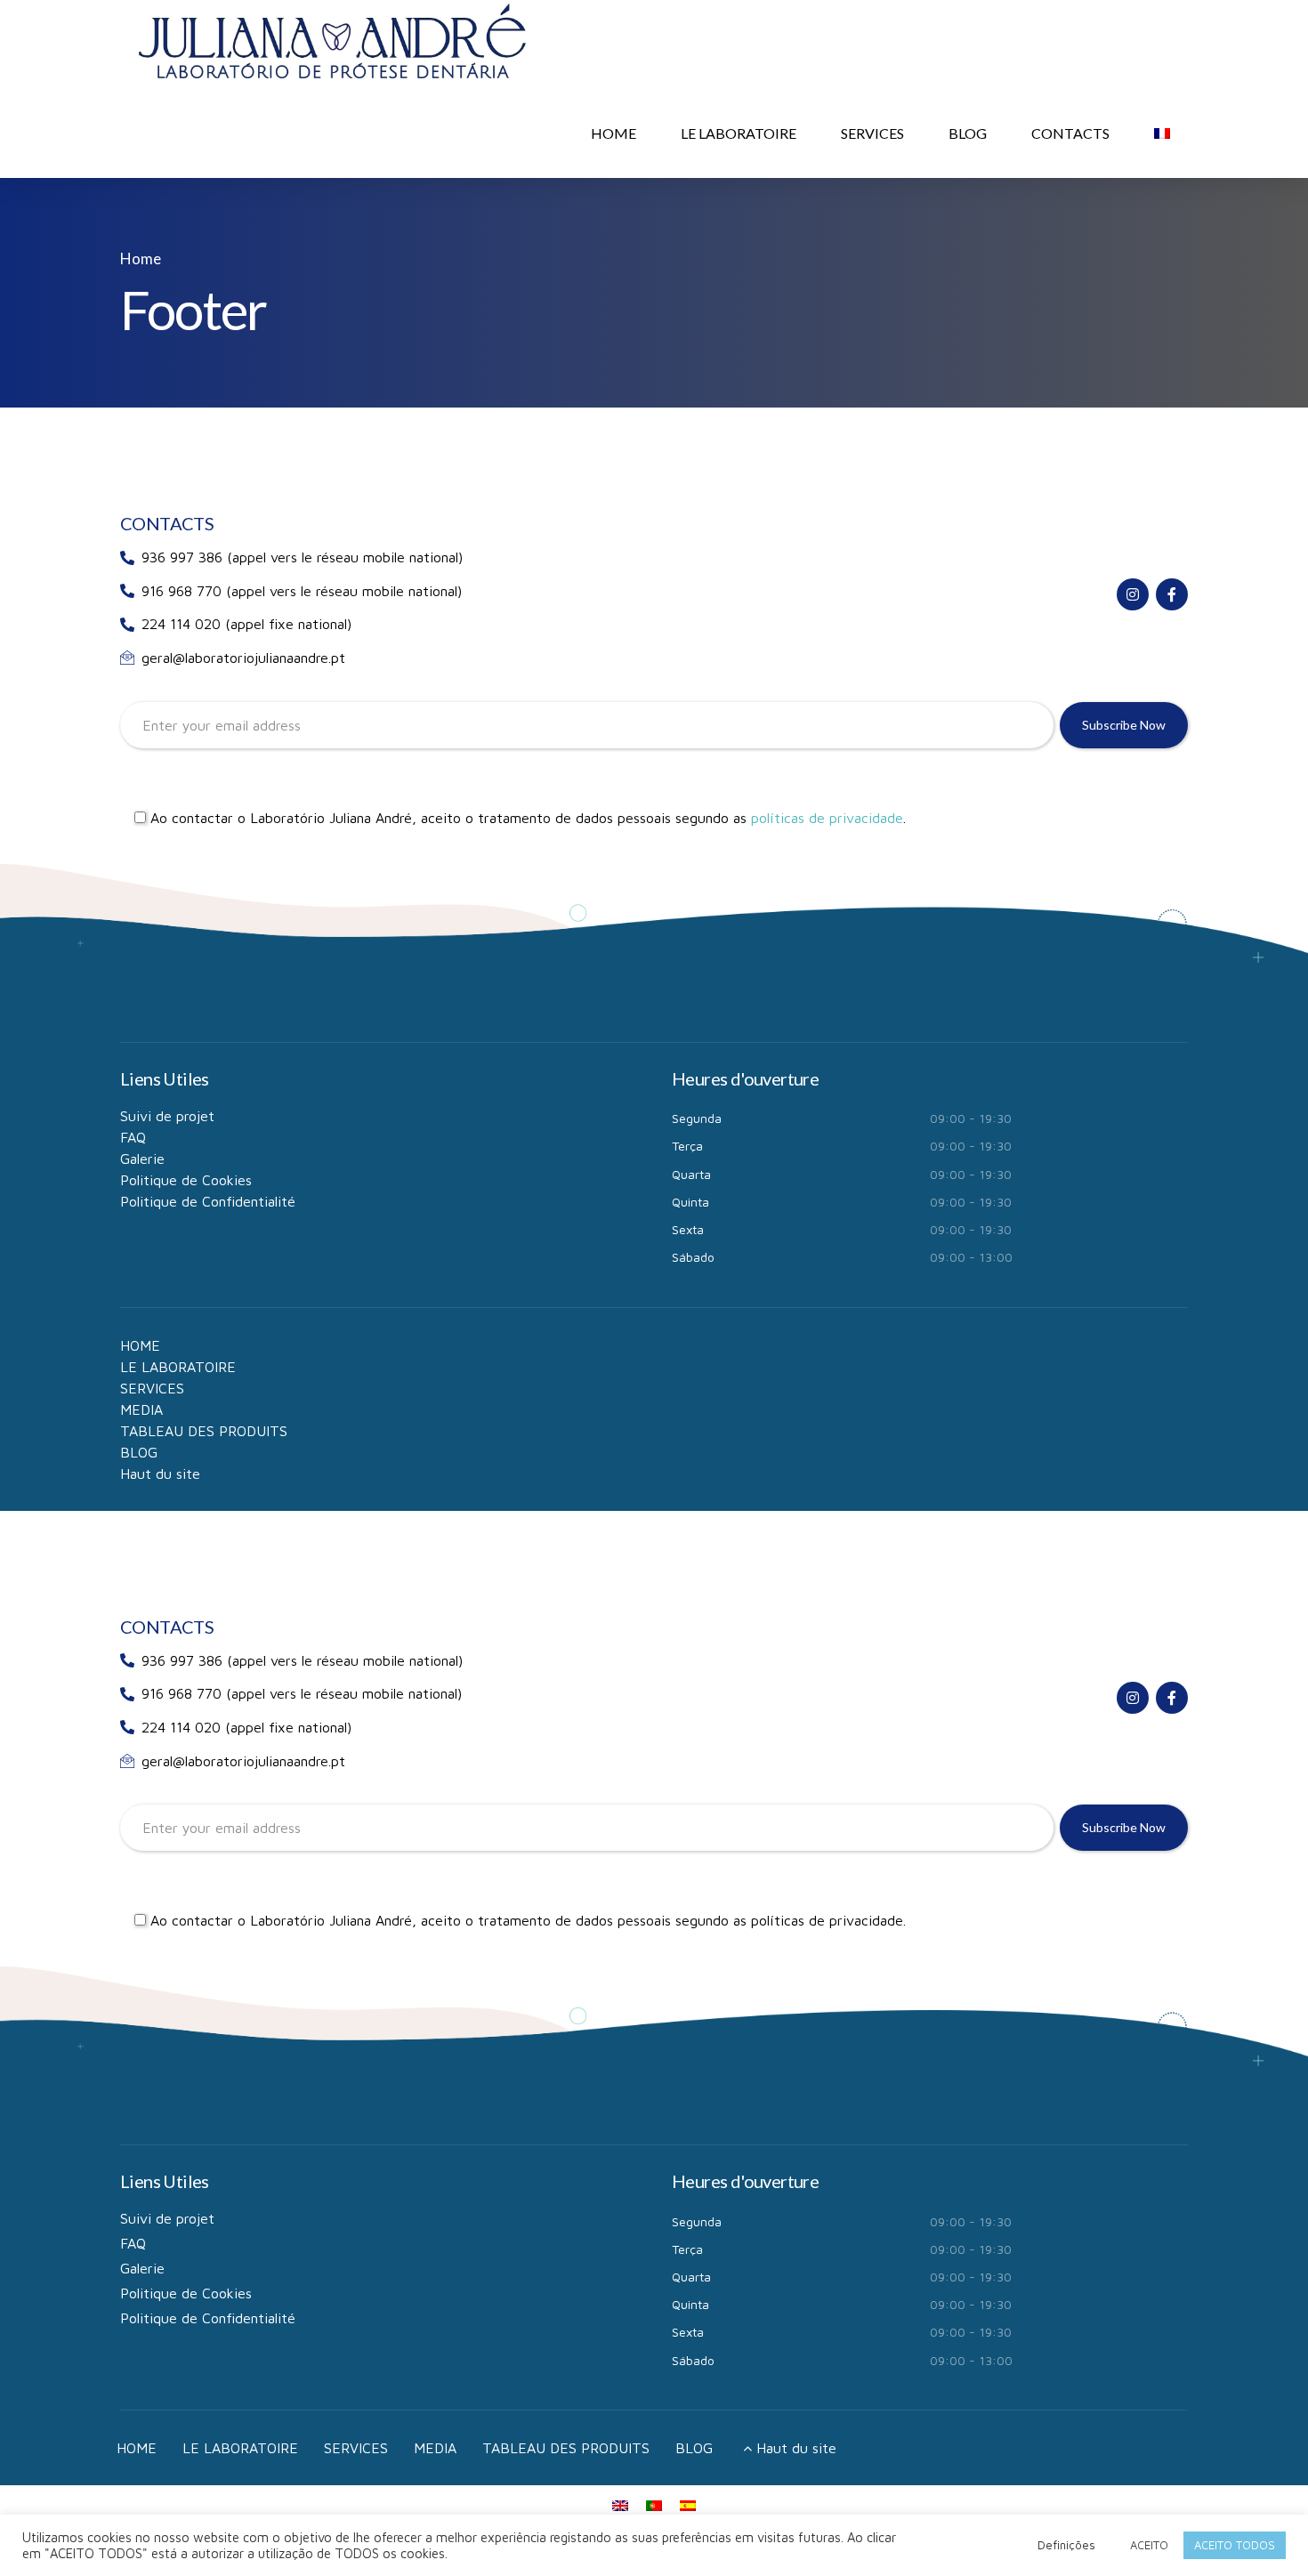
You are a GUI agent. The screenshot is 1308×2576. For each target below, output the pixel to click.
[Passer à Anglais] (620, 2504)
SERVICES (872, 133)
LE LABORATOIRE (739, 133)
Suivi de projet (167, 1116)
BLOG (968, 133)
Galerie (142, 1159)
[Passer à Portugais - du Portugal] (654, 2504)
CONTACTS (1070, 133)
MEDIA (141, 1409)
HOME (614, 133)
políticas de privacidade (827, 818)
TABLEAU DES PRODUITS (204, 1431)
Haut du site (160, 1474)
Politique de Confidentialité (208, 1201)
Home (141, 258)
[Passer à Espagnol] (688, 2504)
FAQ (133, 1137)
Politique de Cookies (186, 1180)
